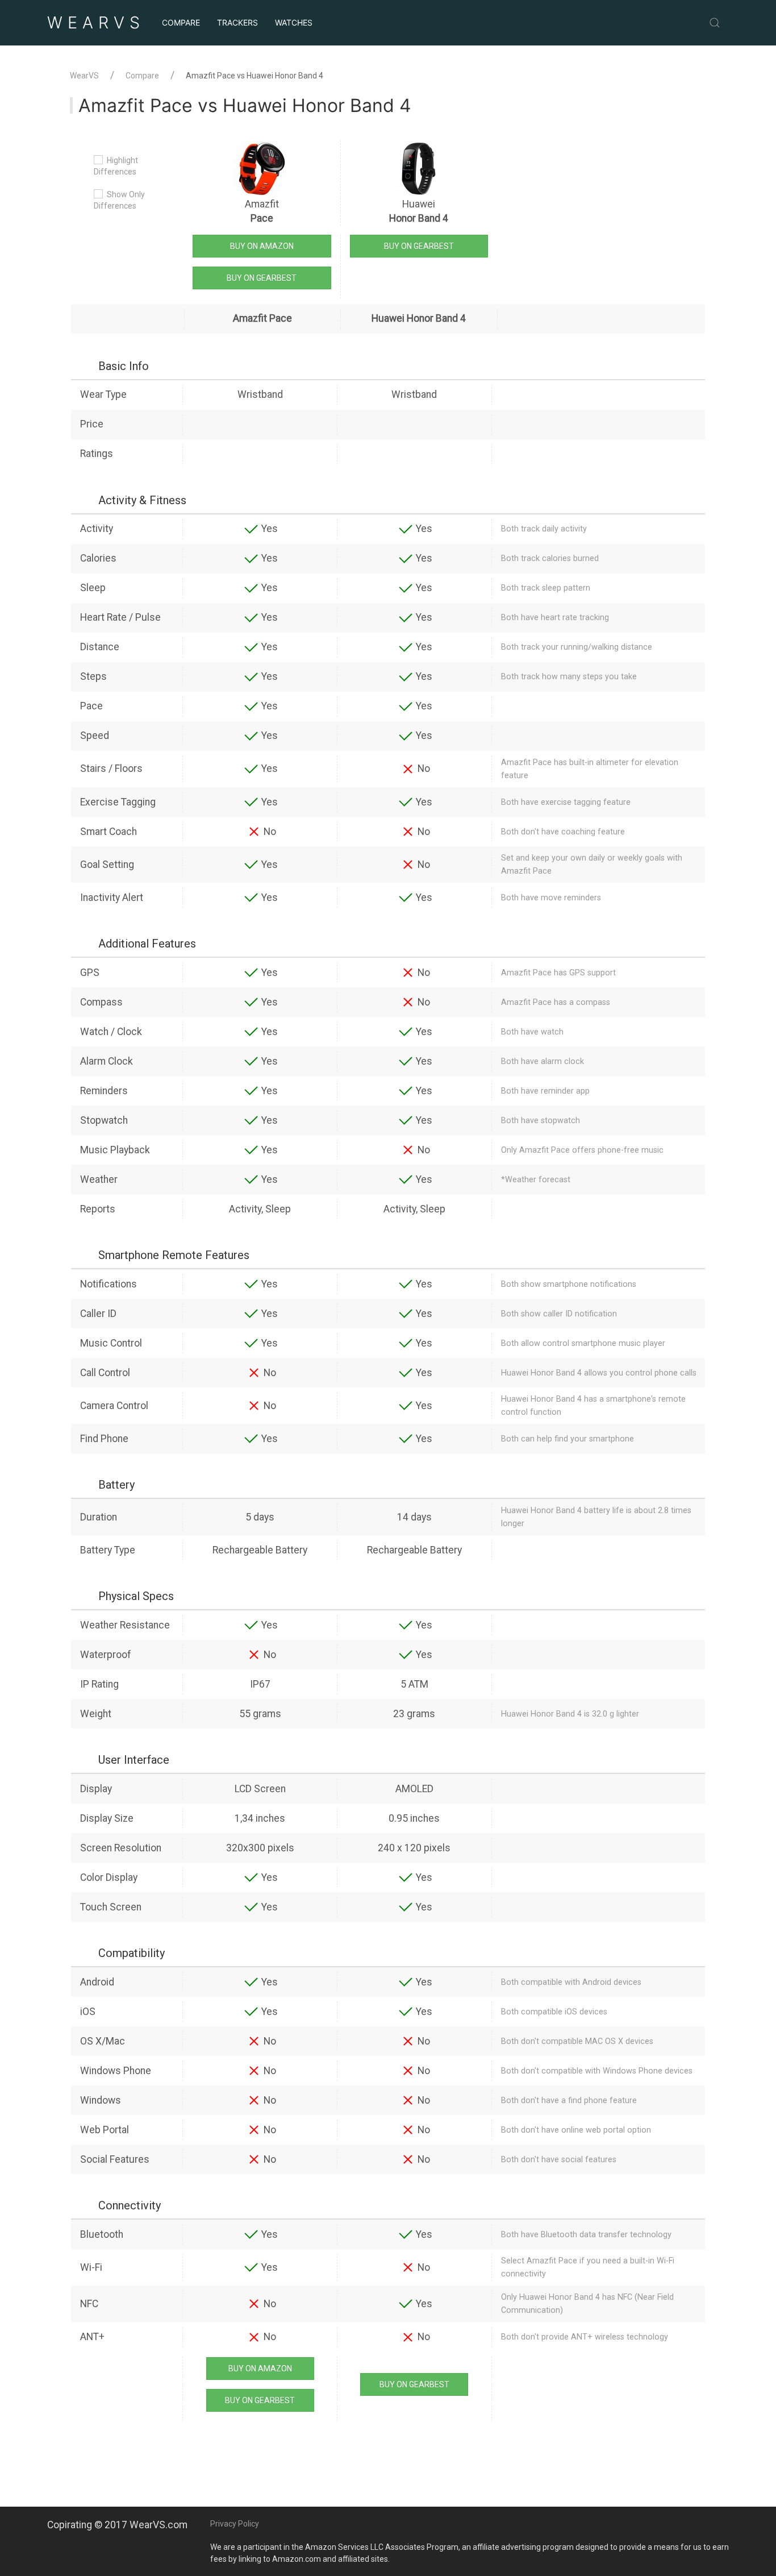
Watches (294, 22)
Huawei (419, 211)
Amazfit (262, 211)
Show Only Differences (119, 200)
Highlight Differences (116, 166)
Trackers (237, 22)
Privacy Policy (235, 2524)
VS (96, 22)
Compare (181, 22)
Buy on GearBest (262, 278)
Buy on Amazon (262, 246)
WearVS (84, 76)
